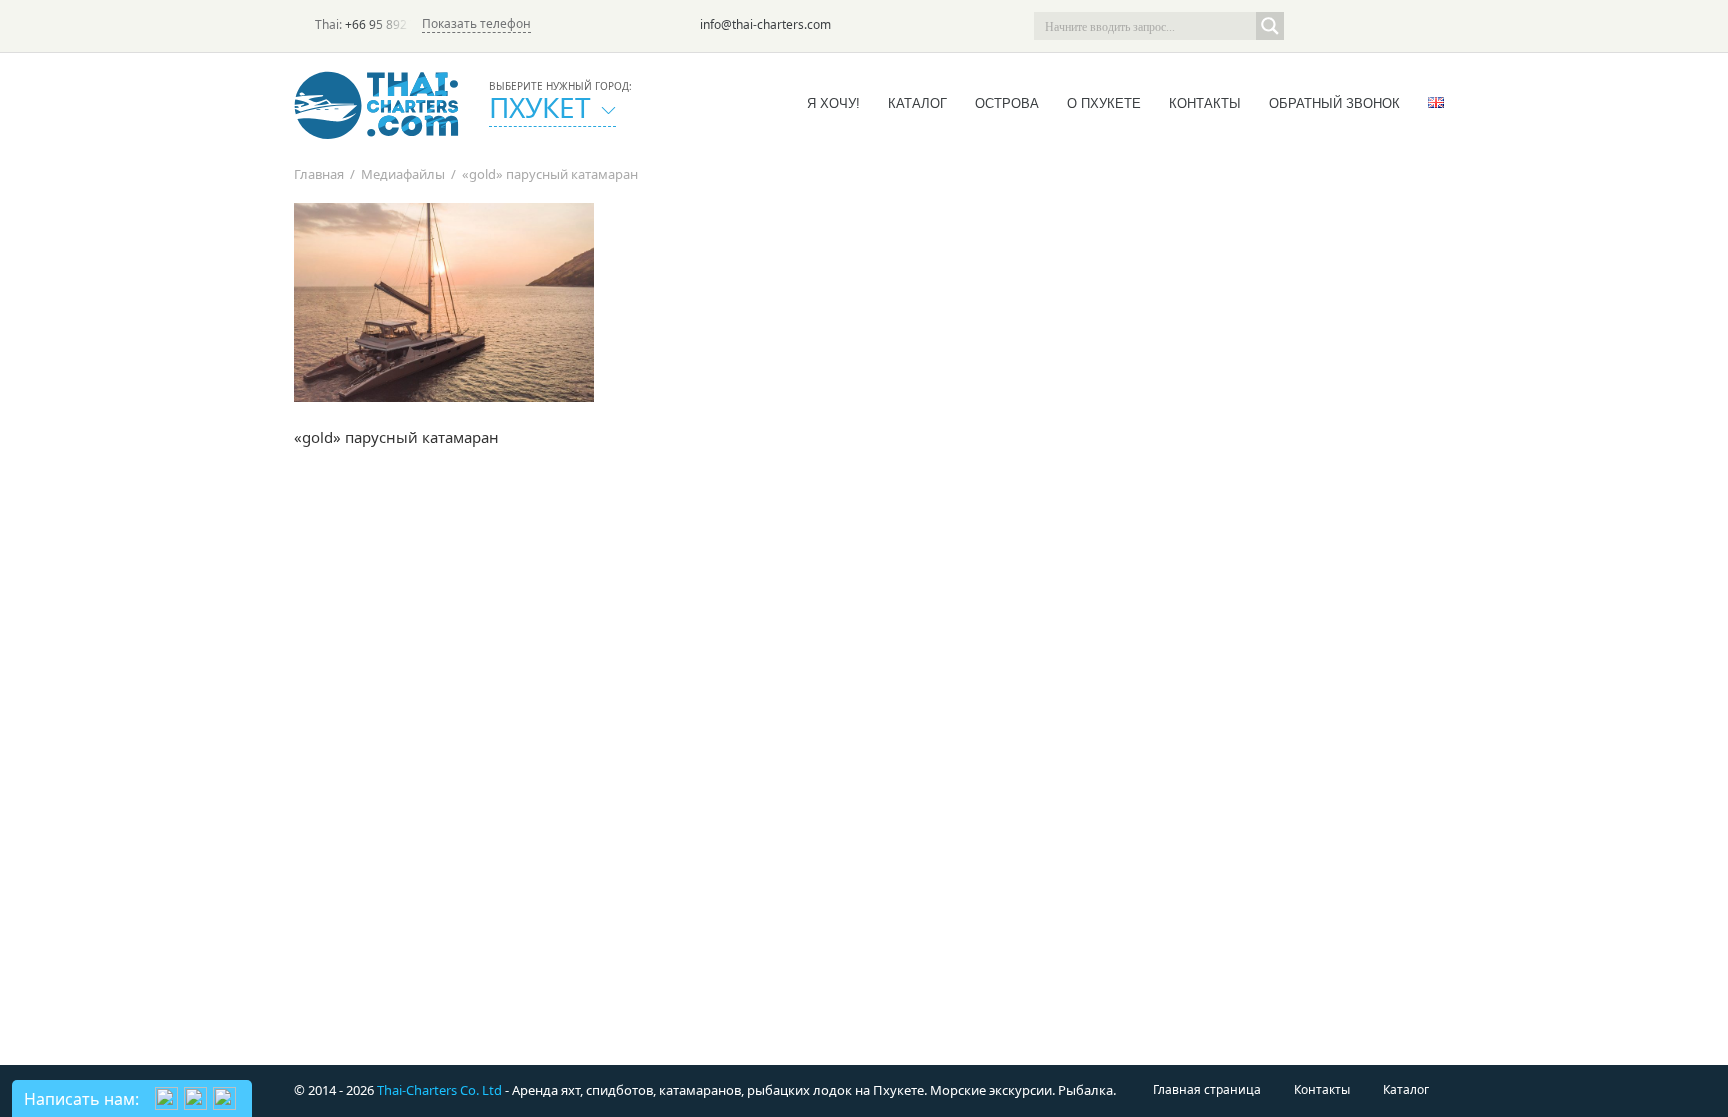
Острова (1007, 103)
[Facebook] (1364, 26)
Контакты (1205, 103)
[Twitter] (1336, 26)
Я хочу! (833, 103)
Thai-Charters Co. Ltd (439, 1090)
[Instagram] (1392, 26)
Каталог (917, 103)
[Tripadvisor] (1308, 26)
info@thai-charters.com (765, 24)
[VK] (1420, 26)
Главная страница (1207, 1089)
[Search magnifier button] (1270, 26)
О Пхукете (1104, 103)
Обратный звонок (1334, 103)
